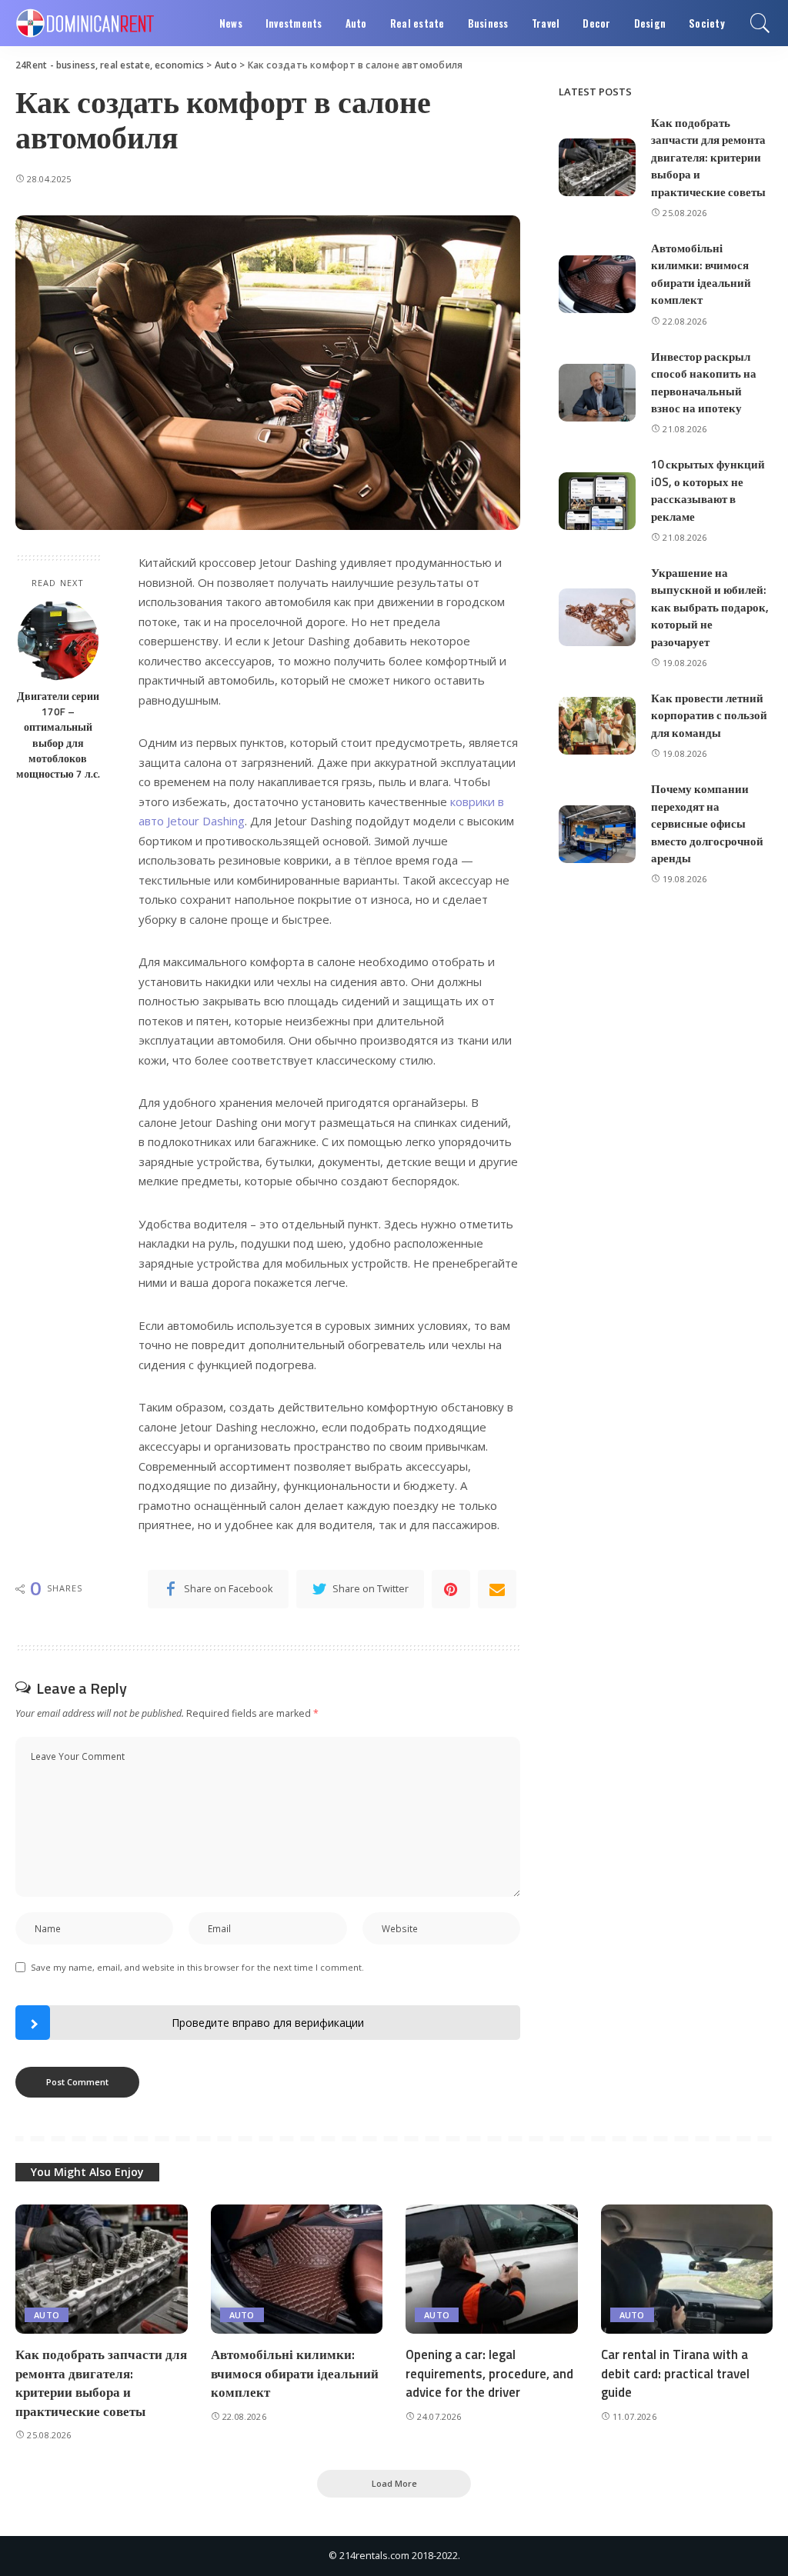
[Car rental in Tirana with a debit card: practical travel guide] (687, 2269)
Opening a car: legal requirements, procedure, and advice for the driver (489, 2373)
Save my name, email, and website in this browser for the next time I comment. (197, 1967)
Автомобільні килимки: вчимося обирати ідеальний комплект (701, 274)
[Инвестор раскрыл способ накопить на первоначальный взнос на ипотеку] (597, 393)
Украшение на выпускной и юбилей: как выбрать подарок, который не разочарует (710, 607)
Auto (47, 2315)
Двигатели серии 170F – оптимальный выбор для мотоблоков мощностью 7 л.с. (58, 735)
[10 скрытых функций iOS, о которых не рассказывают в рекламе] (597, 501)
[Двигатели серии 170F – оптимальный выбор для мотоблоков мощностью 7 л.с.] (58, 640)
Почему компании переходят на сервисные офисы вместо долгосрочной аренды (707, 823)
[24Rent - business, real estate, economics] (85, 23)
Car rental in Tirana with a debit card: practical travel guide (675, 2373)
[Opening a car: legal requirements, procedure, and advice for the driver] (492, 2269)
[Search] (760, 23)
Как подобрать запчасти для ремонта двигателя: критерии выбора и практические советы (708, 157)
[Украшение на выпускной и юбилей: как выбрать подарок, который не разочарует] (597, 617)
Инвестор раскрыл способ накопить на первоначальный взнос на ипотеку (704, 383)
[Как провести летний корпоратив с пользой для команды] (597, 726)
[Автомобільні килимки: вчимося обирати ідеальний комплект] (597, 284)
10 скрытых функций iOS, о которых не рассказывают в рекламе (708, 490)
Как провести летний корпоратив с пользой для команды (709, 715)
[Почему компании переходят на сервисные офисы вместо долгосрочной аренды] (597, 834)
